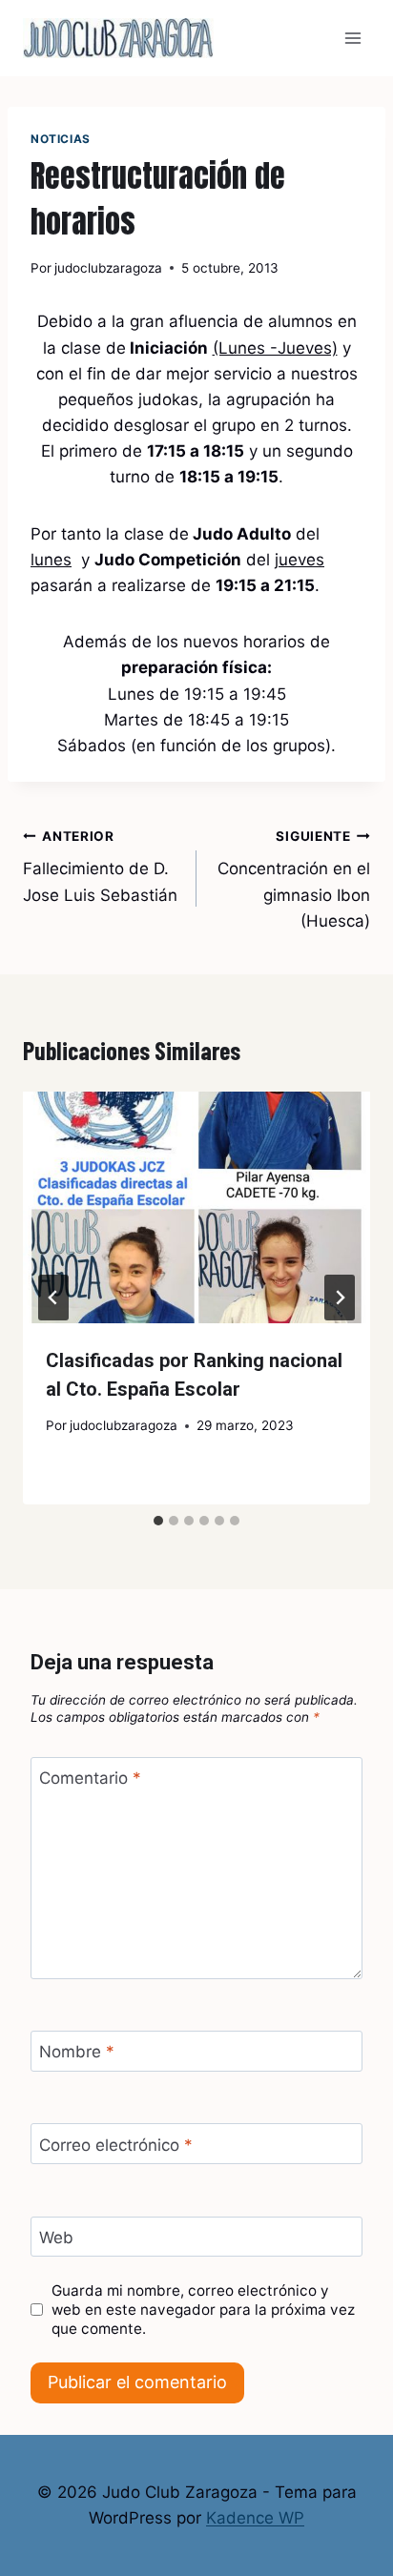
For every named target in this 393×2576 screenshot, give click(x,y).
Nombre (77, 2052)
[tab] (158, 1521)
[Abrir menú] (352, 38)
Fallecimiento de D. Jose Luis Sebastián (100, 867)
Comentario (90, 1778)
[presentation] (196, 1207)
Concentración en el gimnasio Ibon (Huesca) (294, 879)
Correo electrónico (116, 2144)
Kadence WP (255, 2518)
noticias (61, 139)
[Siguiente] (340, 1298)
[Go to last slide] (53, 1298)
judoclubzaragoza (108, 268)
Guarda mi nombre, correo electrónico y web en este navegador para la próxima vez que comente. (203, 2310)
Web (56, 2238)
